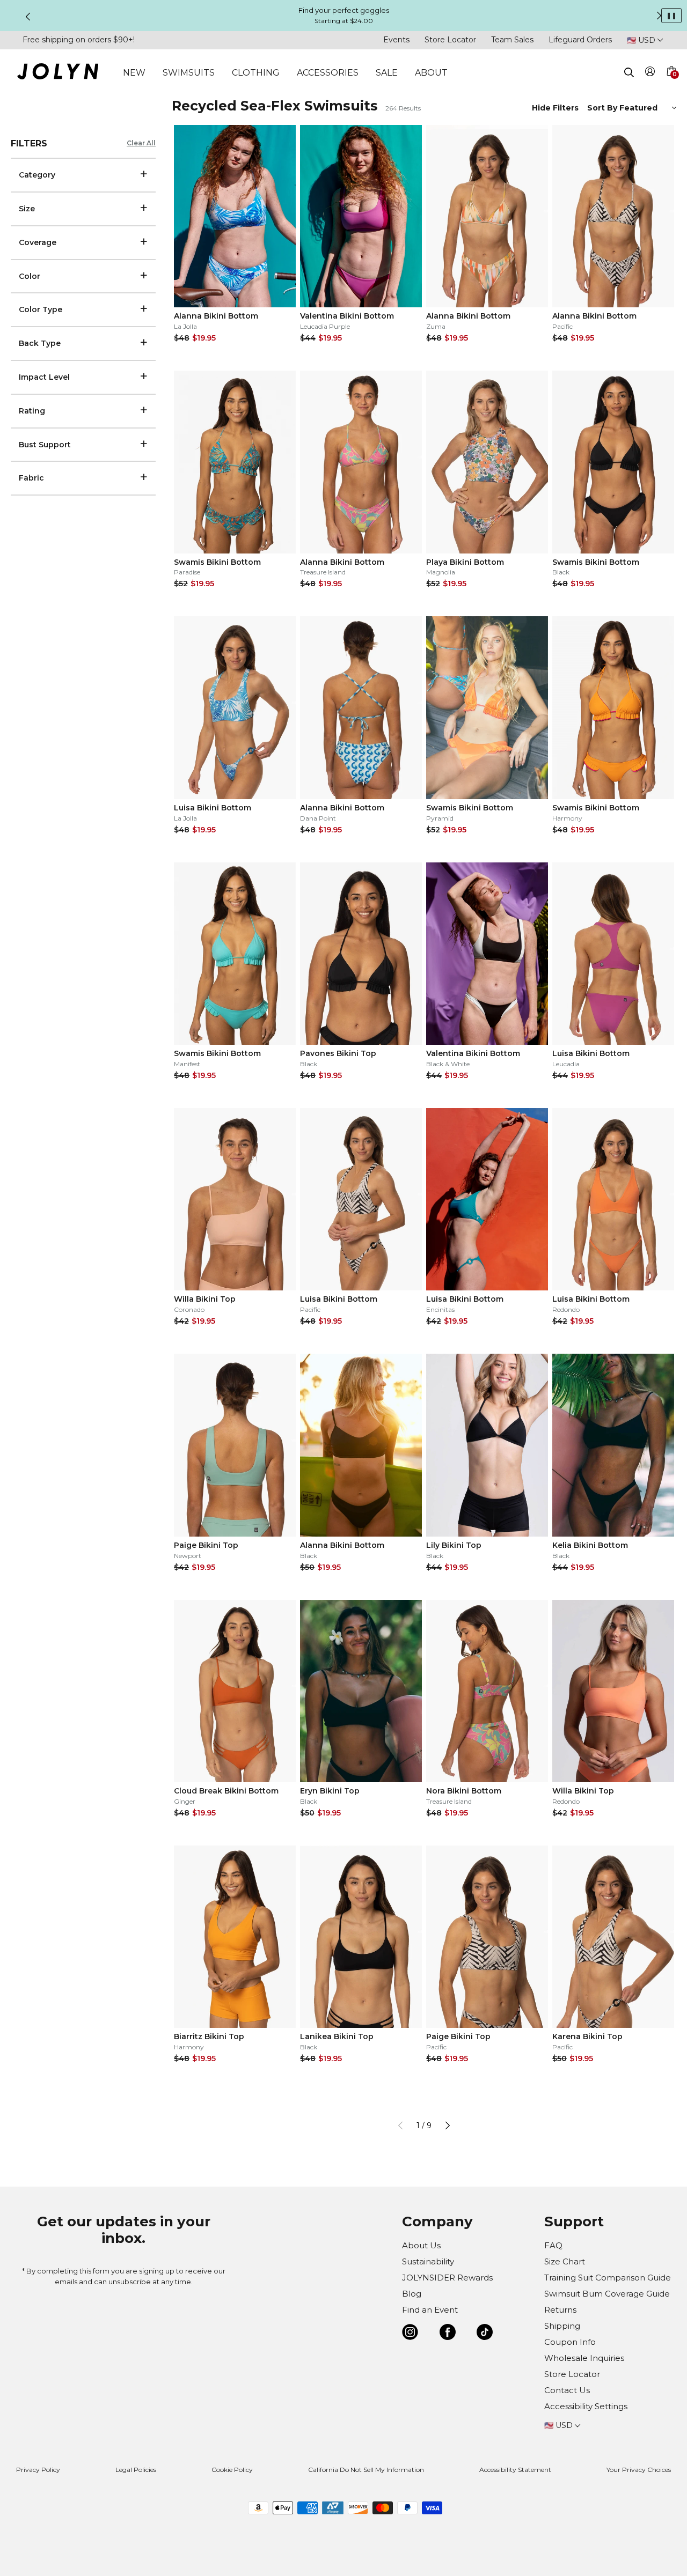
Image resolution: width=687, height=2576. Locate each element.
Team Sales (512, 40)
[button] (671, 84)
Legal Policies (136, 2470)
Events (396, 40)
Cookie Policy (232, 2470)
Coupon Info (570, 2342)
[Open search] (629, 72)
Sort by (603, 108)
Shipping (562, 2326)
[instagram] (410, 2334)
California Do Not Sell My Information (366, 2470)
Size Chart (565, 2261)
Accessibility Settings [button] (586, 2406)
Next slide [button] (659, 16)
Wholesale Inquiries (584, 2358)
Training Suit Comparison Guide (608, 2278)
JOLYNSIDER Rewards (447, 2278)
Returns (560, 2310)
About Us (421, 2245)
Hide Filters (555, 108)
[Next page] (448, 2125)
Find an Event (430, 2310)
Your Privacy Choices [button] (639, 2470)
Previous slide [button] (28, 17)
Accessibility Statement (515, 2470)
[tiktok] (485, 2334)
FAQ (553, 2245)
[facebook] (448, 2334)
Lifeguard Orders (580, 40)
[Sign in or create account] (650, 73)
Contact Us (567, 2390)
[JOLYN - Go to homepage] (58, 73)
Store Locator (450, 40)
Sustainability (428, 2261)
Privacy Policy (38, 2470)
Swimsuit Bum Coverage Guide (607, 2294)
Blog (412, 2294)
